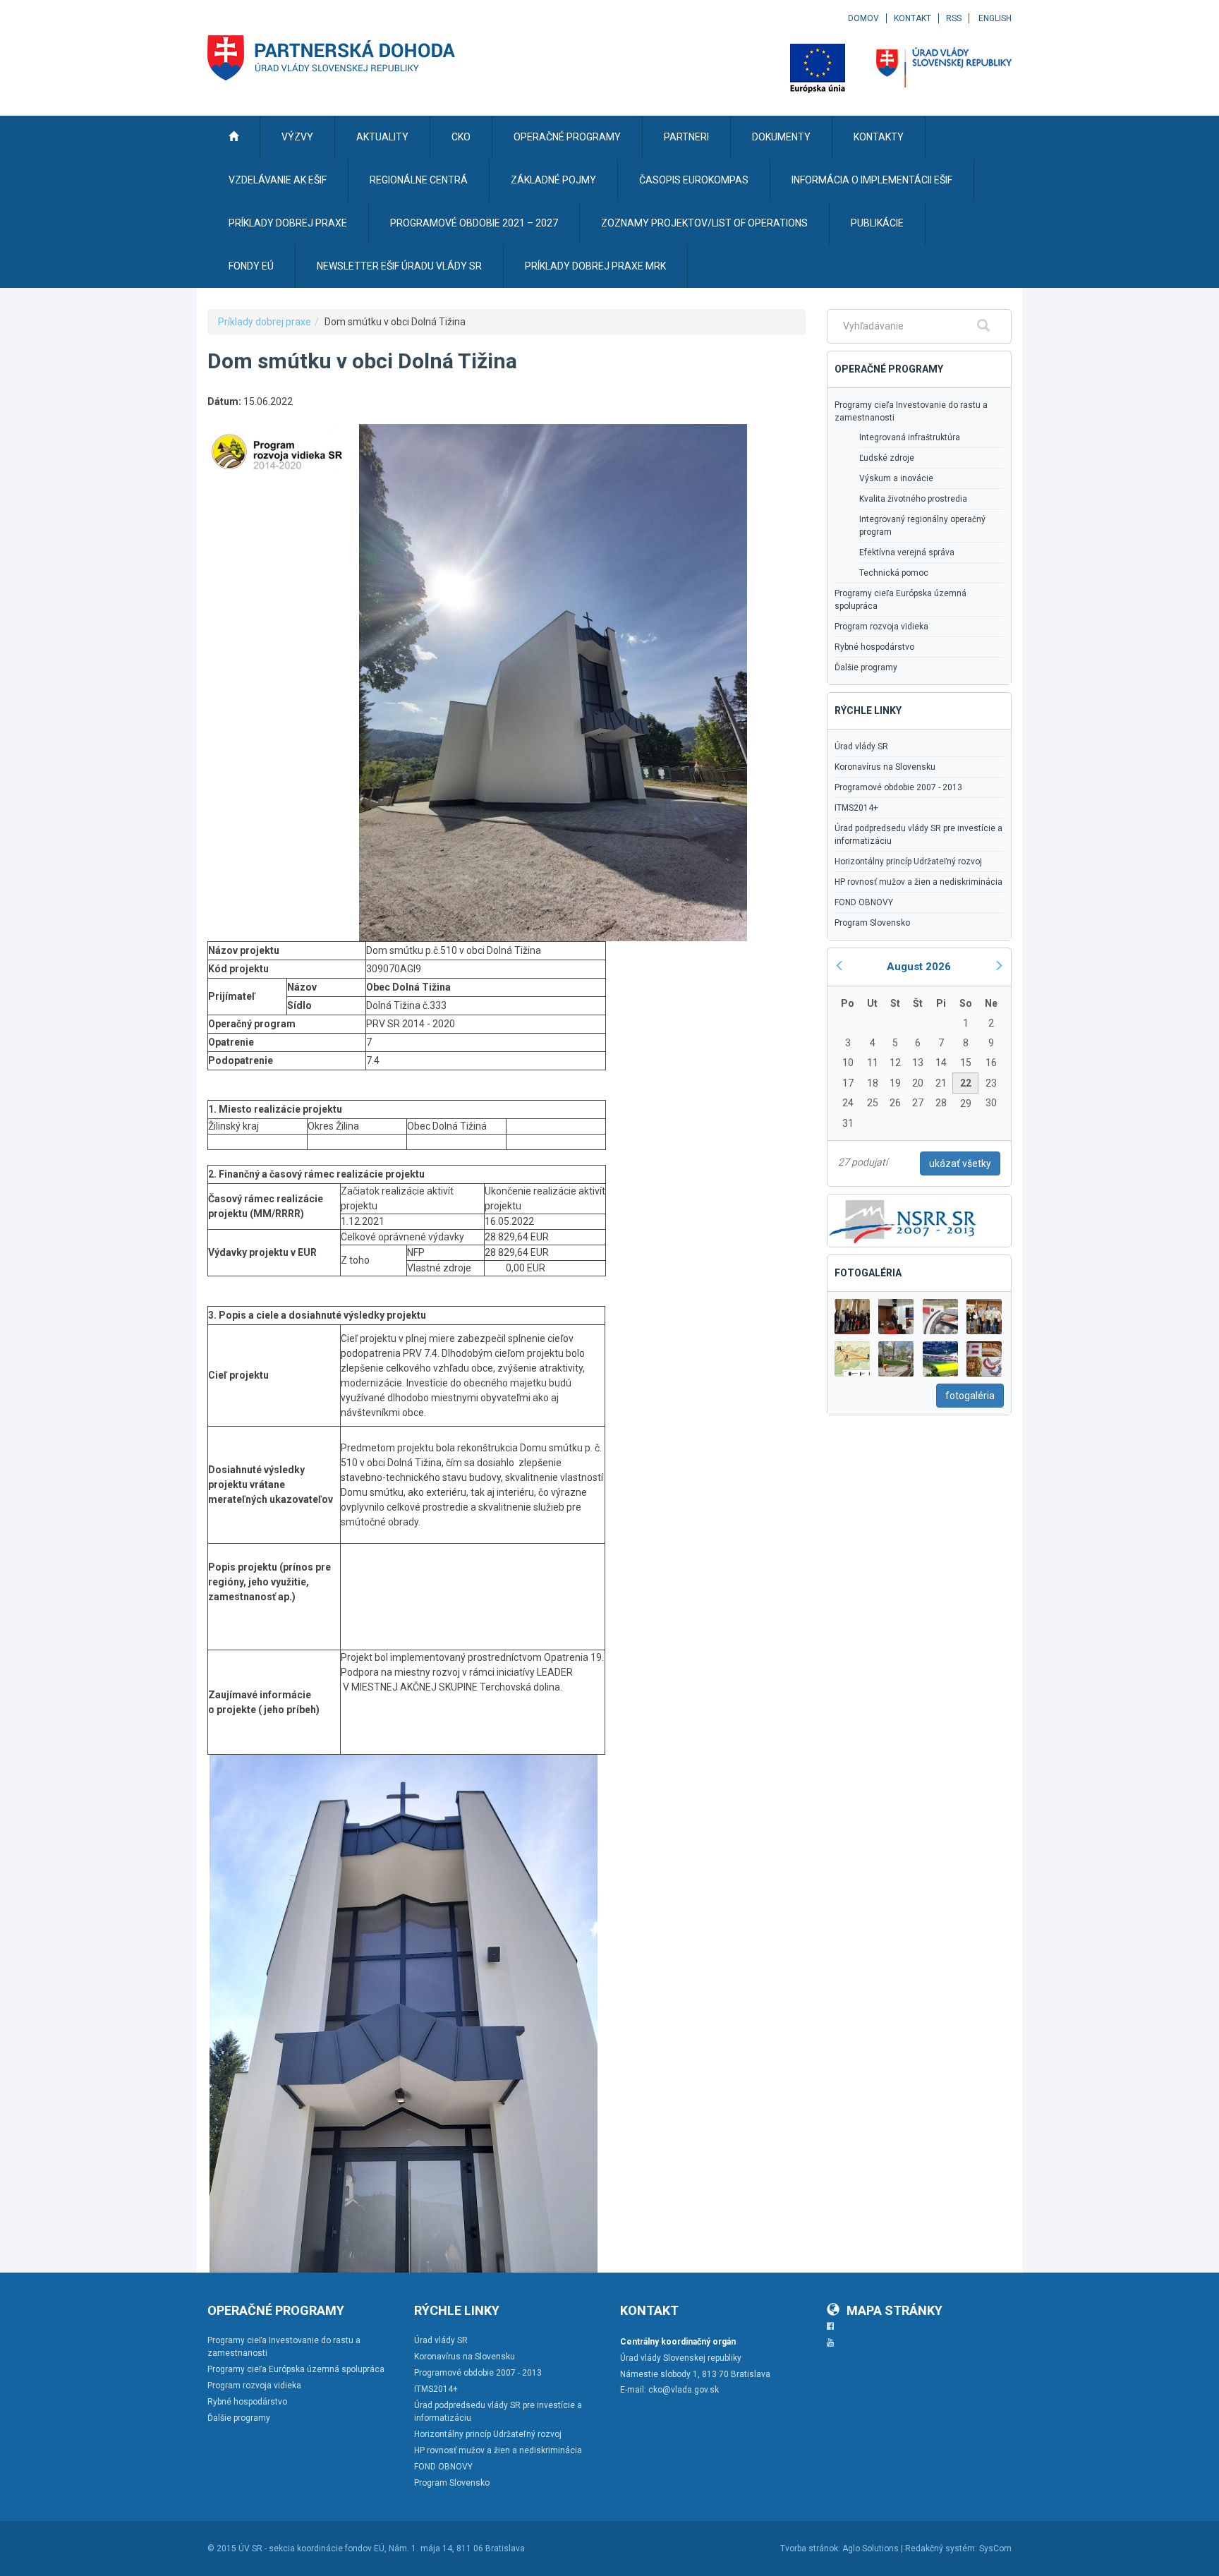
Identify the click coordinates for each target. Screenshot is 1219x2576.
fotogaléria (970, 1396)
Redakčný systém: (941, 2548)
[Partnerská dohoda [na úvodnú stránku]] (332, 58)
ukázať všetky (960, 1163)
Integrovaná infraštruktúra (910, 437)
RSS (954, 18)
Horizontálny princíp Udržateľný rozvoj (908, 861)
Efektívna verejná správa (907, 552)
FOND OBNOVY (864, 902)
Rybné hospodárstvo (874, 647)
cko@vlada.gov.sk (684, 2390)
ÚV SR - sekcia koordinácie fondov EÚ (311, 2548)
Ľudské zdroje (887, 458)
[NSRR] (903, 1219)
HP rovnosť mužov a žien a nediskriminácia (918, 882)
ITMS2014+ (856, 808)
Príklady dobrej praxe (265, 322)
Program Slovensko (872, 923)
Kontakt (912, 18)
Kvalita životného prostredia (913, 499)
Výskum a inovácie (896, 478)
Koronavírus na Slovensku (885, 767)
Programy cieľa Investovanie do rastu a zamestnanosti (911, 411)
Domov (863, 18)
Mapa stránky (894, 2310)
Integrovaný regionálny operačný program (922, 526)
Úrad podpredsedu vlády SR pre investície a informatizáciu (918, 835)
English (995, 18)
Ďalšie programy (866, 667)
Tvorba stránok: (810, 2548)
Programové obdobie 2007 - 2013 (898, 787)
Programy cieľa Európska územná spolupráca (900, 600)
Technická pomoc (894, 573)
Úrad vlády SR (861, 746)
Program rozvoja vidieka (881, 627)
